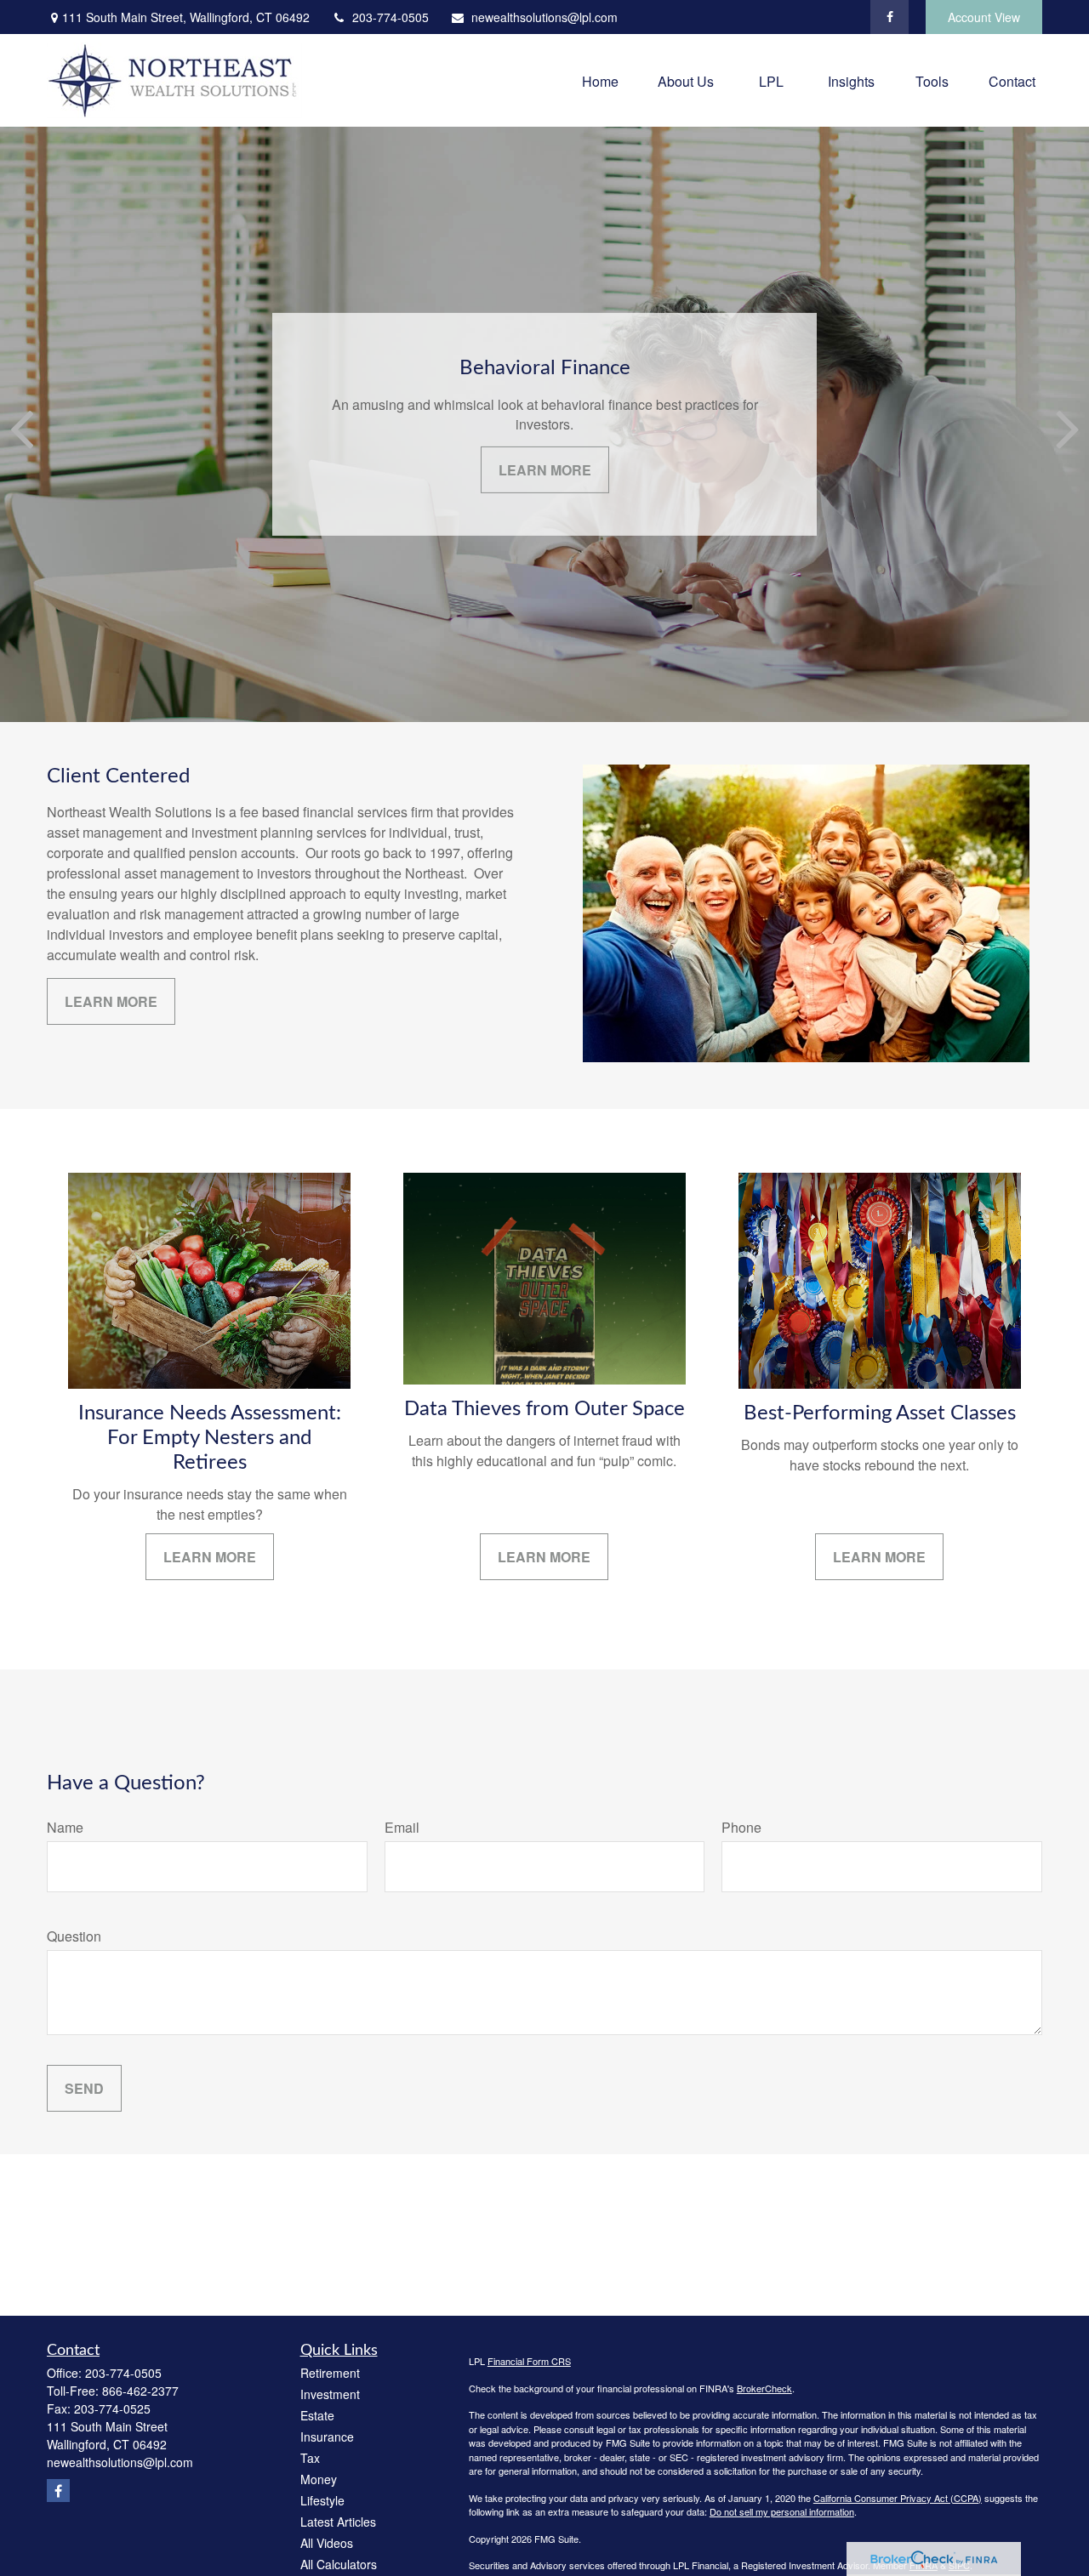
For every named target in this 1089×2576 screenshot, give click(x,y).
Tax (310, 2458)
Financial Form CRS (529, 2361)
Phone (741, 1827)
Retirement (330, 2373)
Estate (317, 2415)
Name (65, 1827)
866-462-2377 (140, 2391)
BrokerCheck (764, 2388)
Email (402, 1827)
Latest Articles (338, 2522)
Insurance (327, 2437)
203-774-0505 (391, 17)
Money (319, 2479)
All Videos (327, 2543)
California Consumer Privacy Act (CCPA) (898, 2498)
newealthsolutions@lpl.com (544, 17)
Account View (984, 17)
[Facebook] (889, 17)
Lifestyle (322, 2500)
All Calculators (339, 2564)
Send (84, 2088)
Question (74, 1936)
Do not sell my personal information (782, 2511)
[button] (600, 80)
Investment (330, 2394)
